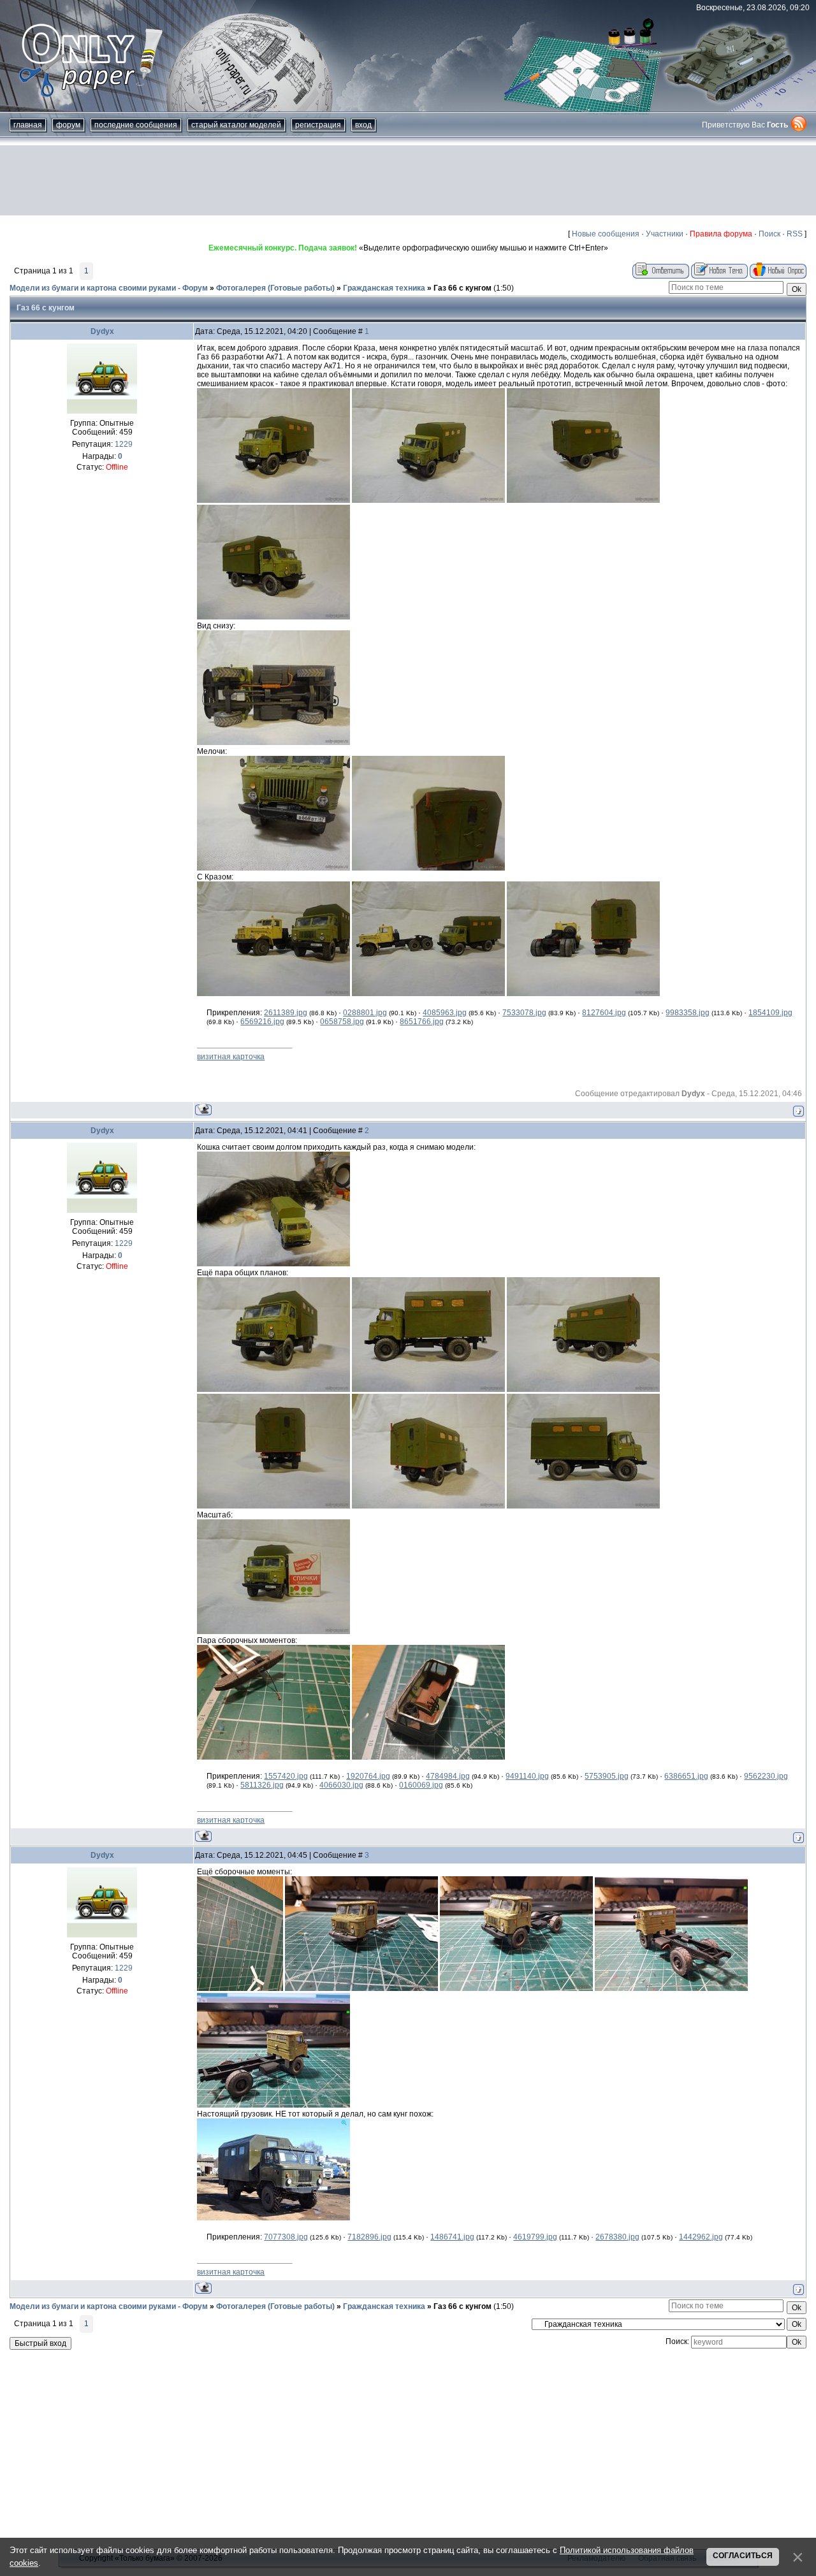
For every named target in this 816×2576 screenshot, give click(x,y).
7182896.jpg (369, 2237)
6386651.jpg (686, 1776)
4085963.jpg (445, 1013)
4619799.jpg (535, 2237)
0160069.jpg (421, 1785)
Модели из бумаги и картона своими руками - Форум (109, 288)
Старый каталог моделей (236, 125)
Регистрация (318, 125)
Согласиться (743, 2556)
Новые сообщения (606, 234)
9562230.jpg (766, 1776)
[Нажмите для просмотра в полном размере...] (273, 500)
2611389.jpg (286, 1013)
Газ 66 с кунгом (463, 288)
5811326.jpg (262, 1785)
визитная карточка (231, 1057)
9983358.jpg (688, 1013)
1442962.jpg (701, 2237)
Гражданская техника (384, 288)
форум (68, 125)
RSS (795, 234)
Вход (363, 125)
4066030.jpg (341, 1785)
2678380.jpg (617, 2237)
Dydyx (102, 331)
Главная (28, 125)
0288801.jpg (365, 1013)
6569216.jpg (262, 1022)
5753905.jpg (607, 1776)
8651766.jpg (422, 1022)
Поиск (769, 234)
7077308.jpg (286, 2237)
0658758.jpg (342, 1022)
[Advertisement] (408, 180)
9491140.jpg (527, 1776)
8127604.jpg (604, 1013)
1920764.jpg (368, 1776)
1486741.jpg (452, 2237)
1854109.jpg (770, 1013)
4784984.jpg (448, 1776)
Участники (665, 234)
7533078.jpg (524, 1013)
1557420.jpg (286, 1776)
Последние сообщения (136, 125)
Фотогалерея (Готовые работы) (275, 288)
